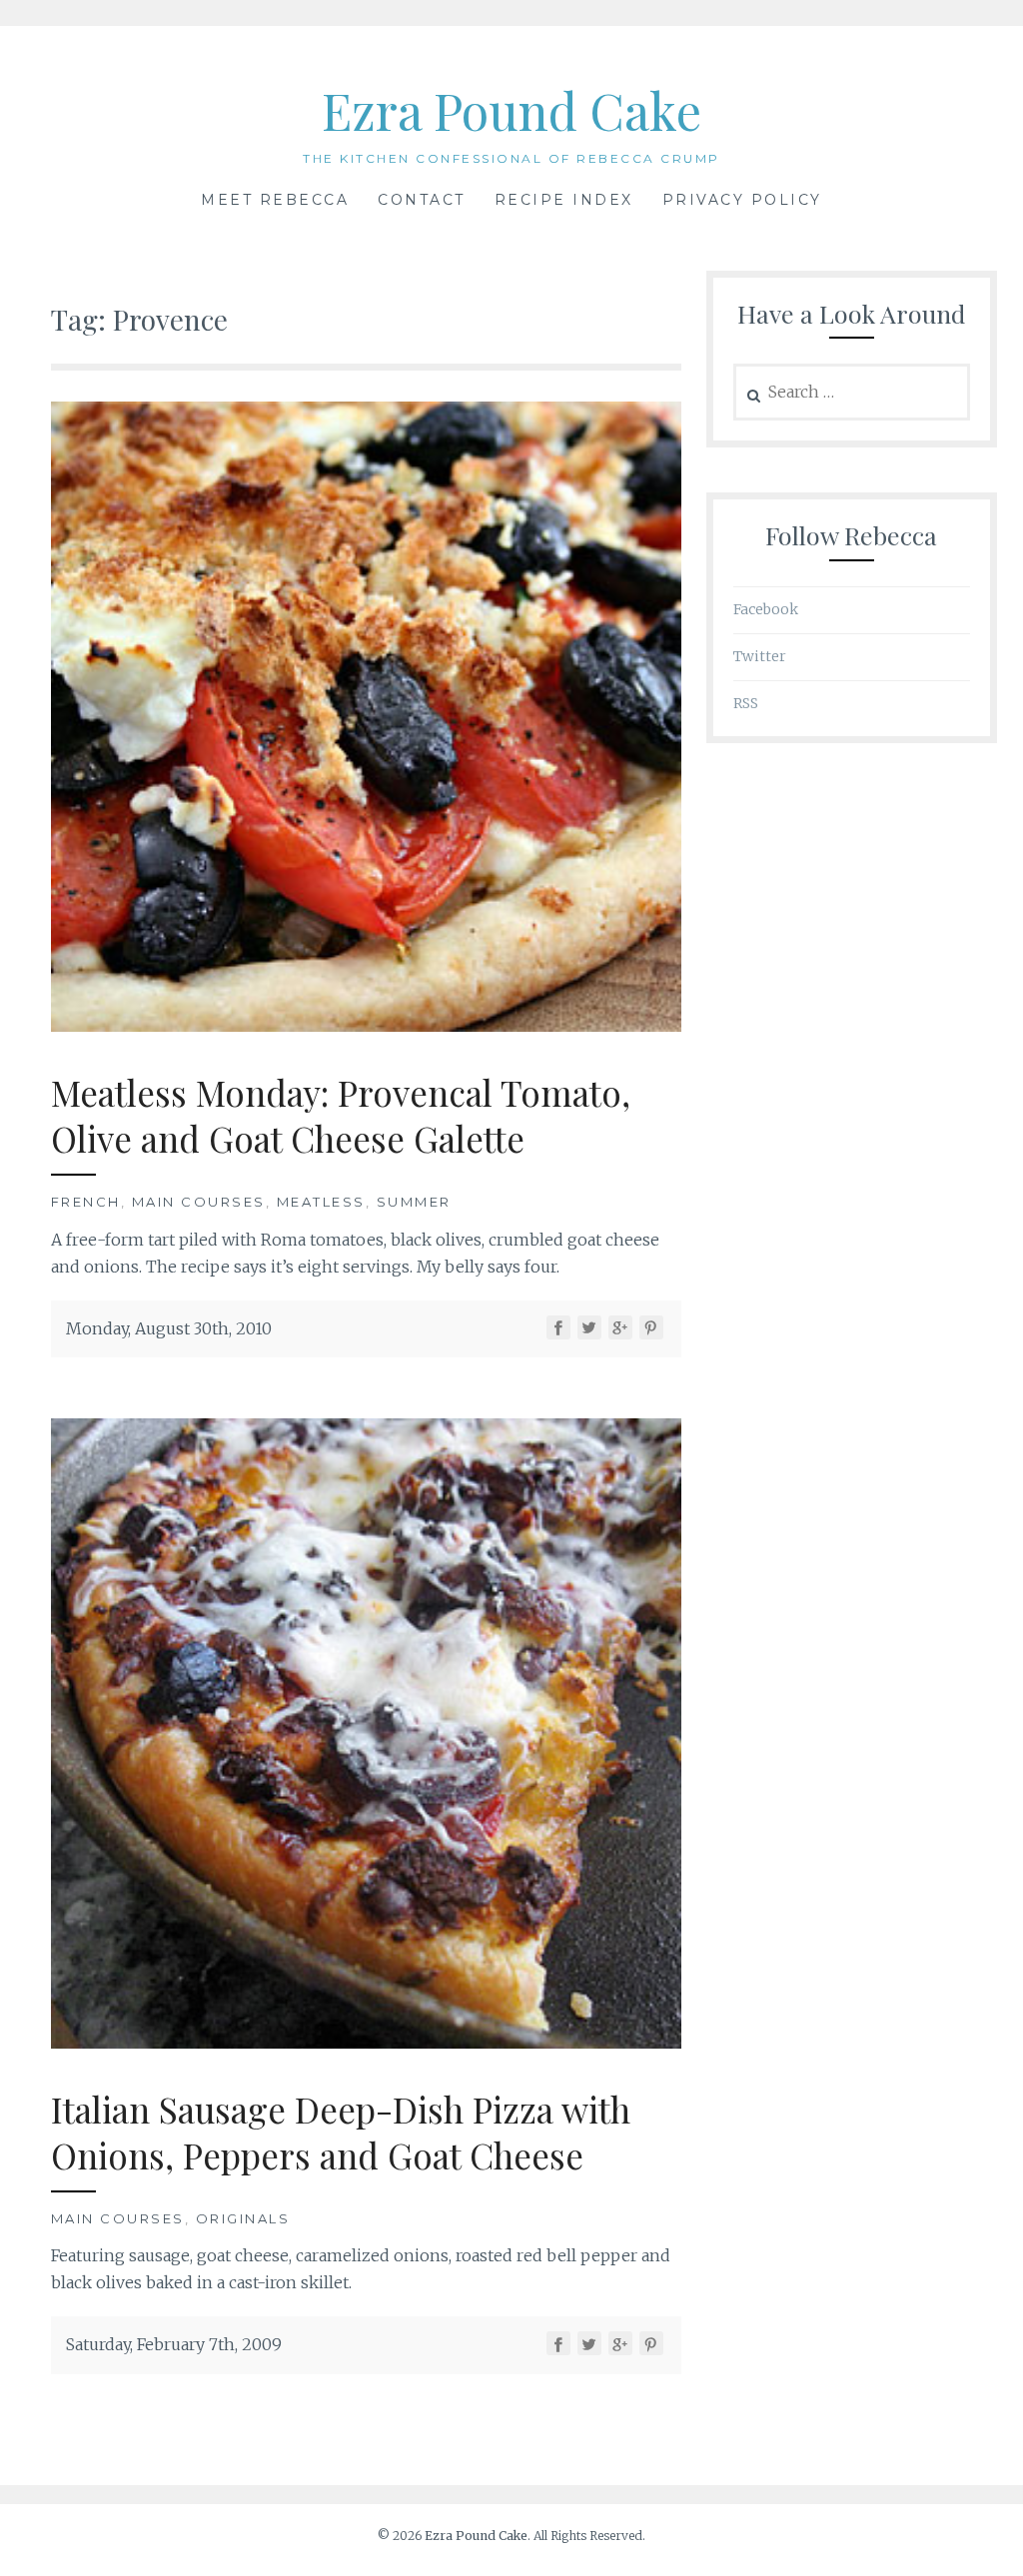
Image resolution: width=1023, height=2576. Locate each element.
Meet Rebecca (275, 200)
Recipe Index (564, 200)
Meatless (321, 1202)
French (86, 1202)
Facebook (766, 609)
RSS (746, 703)
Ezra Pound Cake (511, 110)
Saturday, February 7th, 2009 (174, 2344)
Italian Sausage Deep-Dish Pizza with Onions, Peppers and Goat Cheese (341, 2132)
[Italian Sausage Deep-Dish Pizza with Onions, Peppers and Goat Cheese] (366, 2043)
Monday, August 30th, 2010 (169, 1328)
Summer (414, 1202)
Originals (243, 2218)
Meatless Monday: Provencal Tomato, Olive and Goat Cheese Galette (341, 1115)
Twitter (760, 656)
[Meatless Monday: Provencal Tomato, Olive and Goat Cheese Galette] (366, 1026)
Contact (422, 200)
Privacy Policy (742, 200)
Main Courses (199, 1202)
